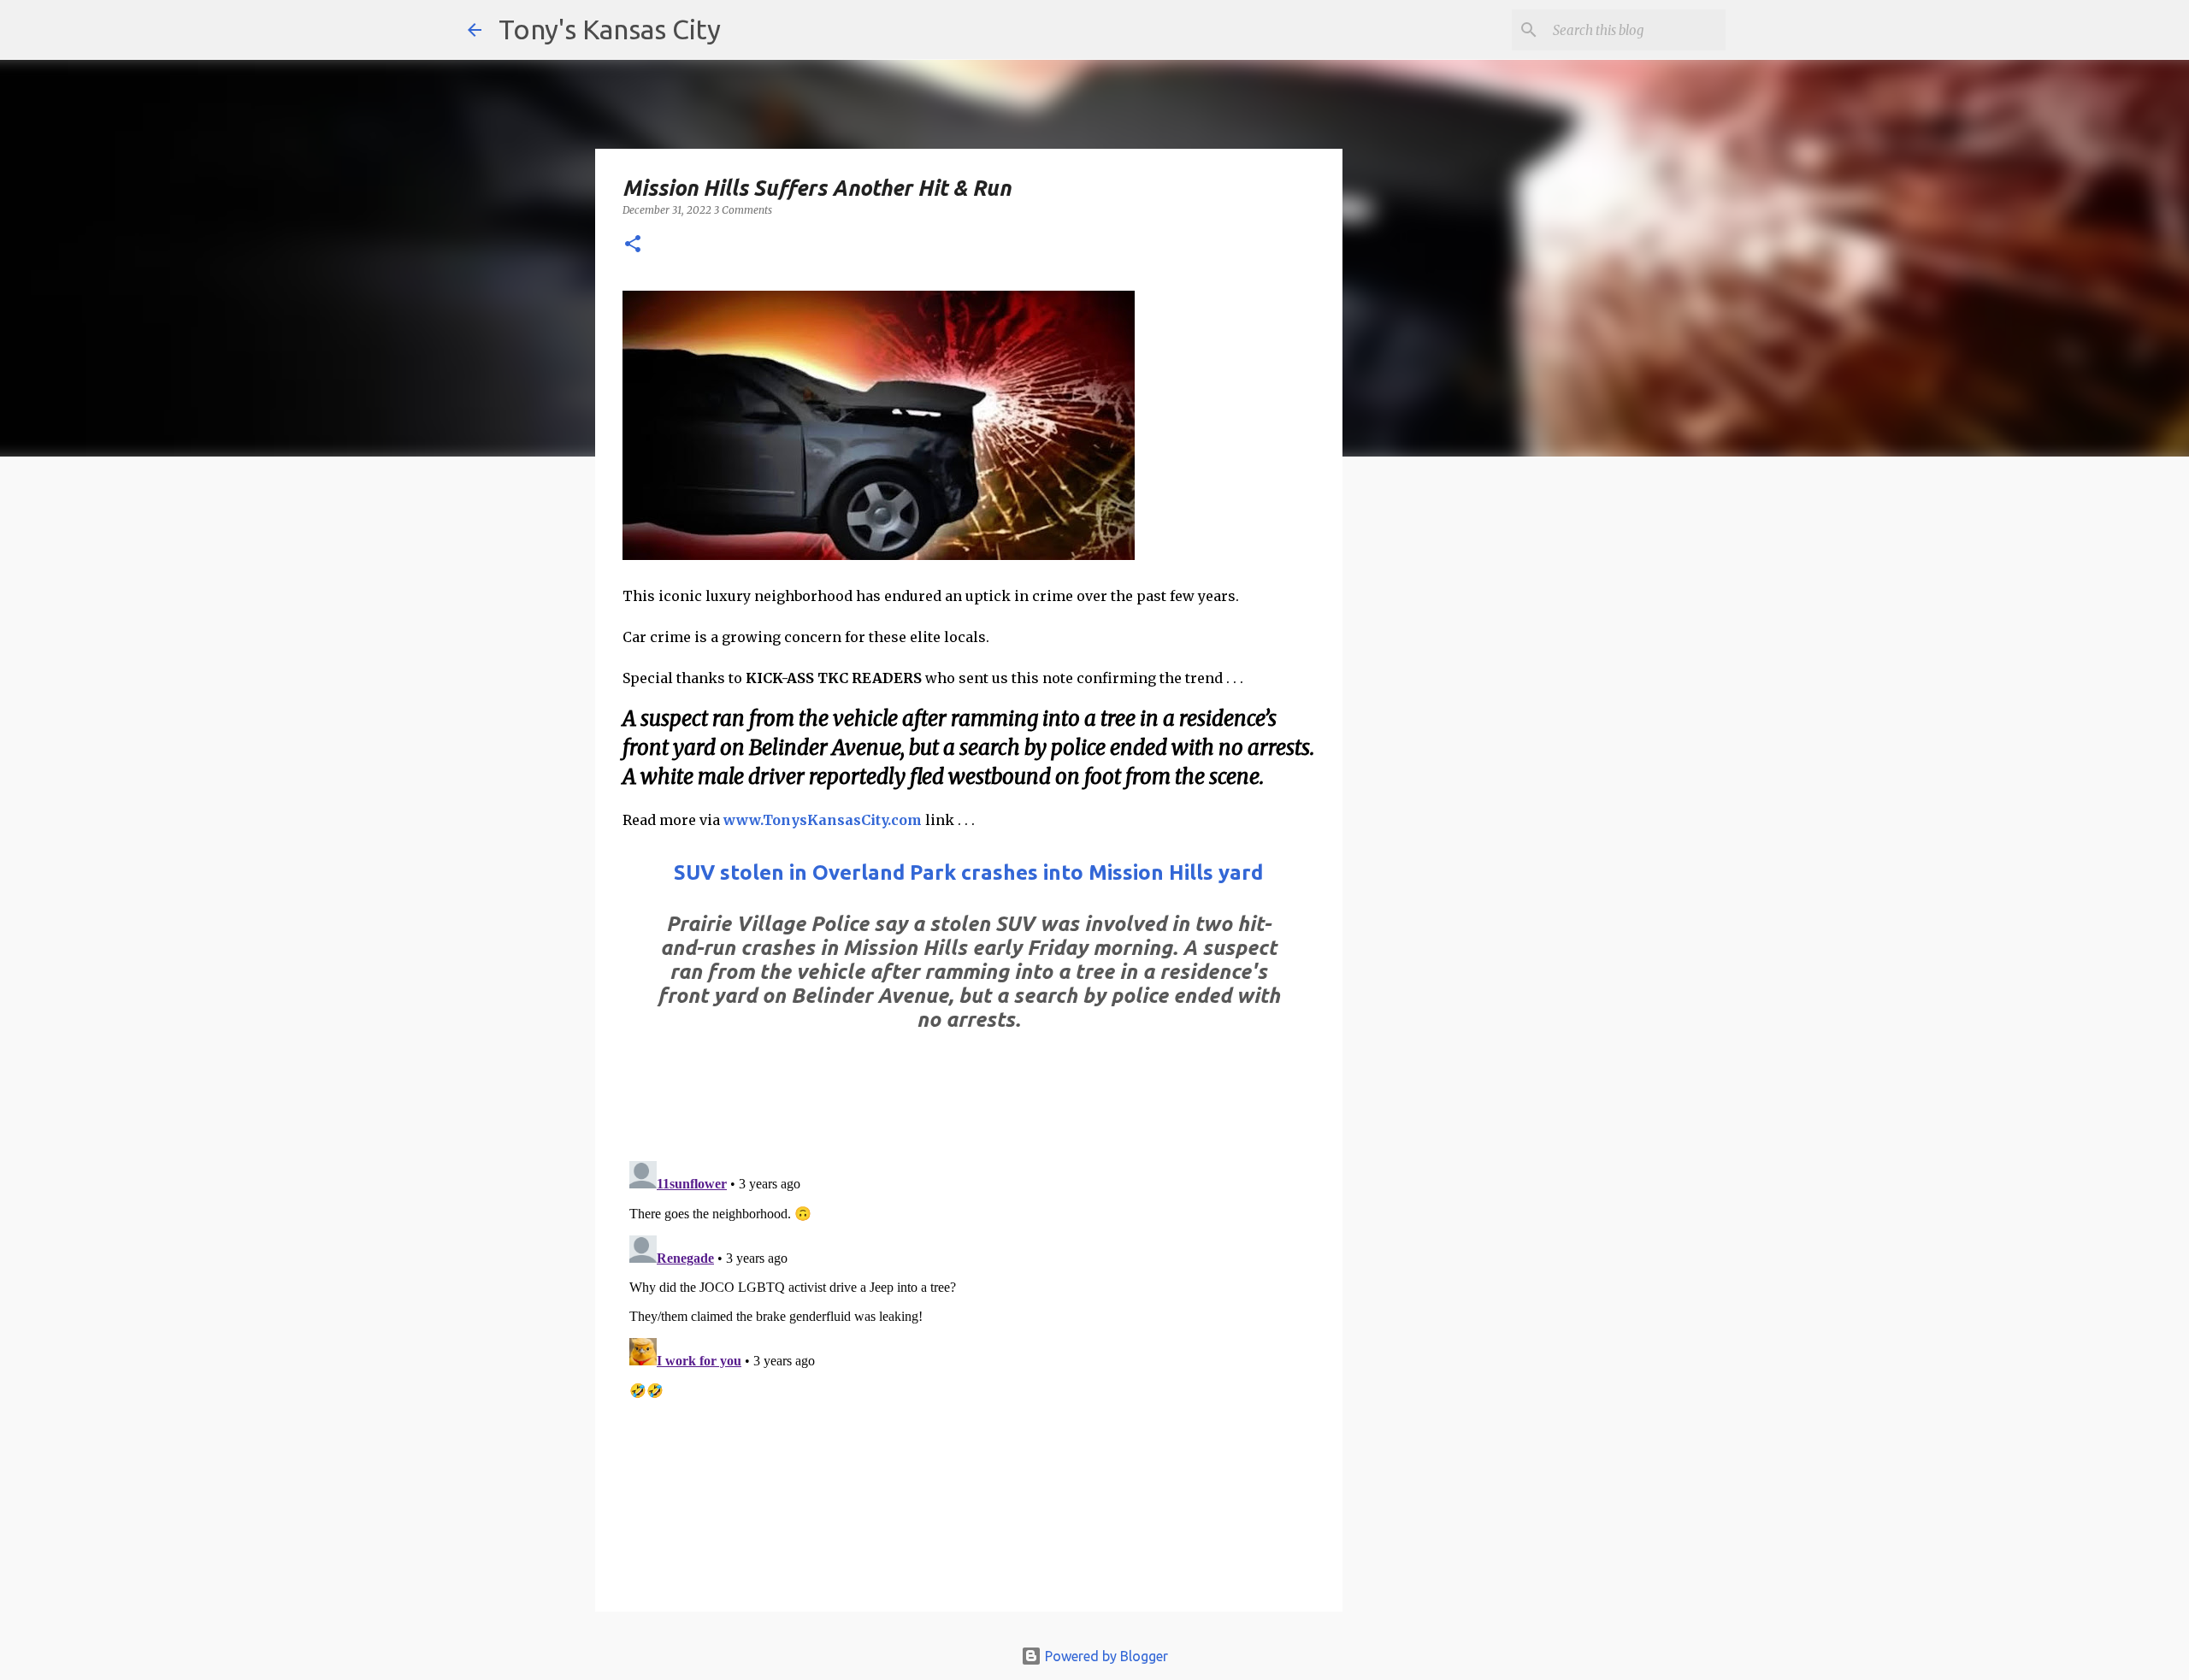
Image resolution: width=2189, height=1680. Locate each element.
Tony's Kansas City (610, 29)
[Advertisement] (1482, 765)
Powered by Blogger (1105, 1656)
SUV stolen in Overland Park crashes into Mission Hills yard (968, 872)
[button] (633, 245)
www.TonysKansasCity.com (823, 820)
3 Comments (743, 210)
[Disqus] (969, 1368)
